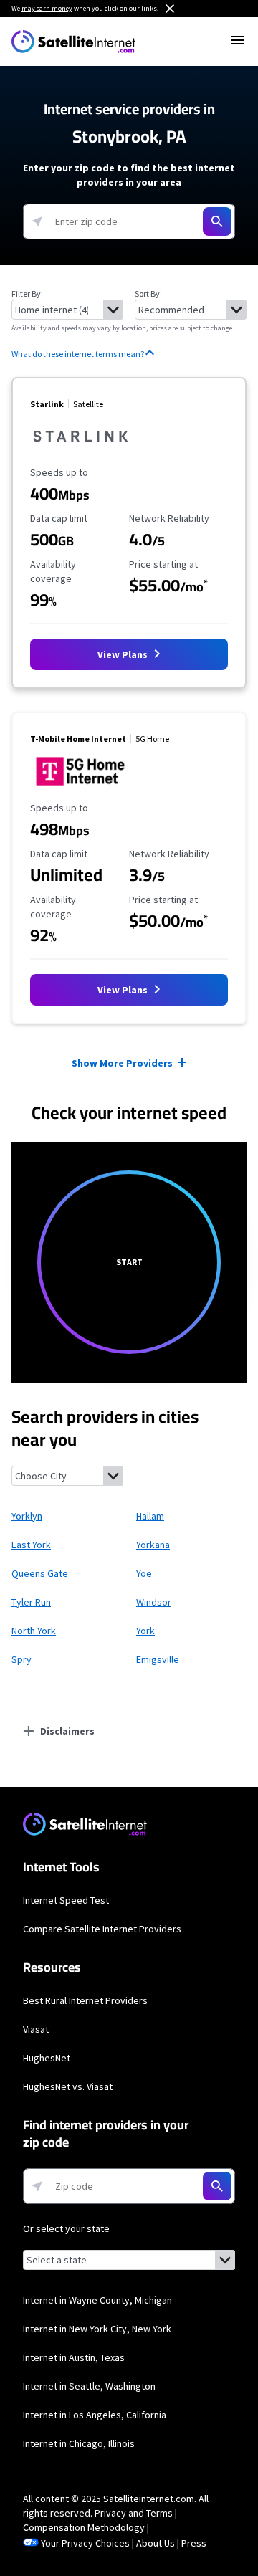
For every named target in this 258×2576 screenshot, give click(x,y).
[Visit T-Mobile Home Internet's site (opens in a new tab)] (81, 788)
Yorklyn (27, 1516)
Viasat (36, 2029)
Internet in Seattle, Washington (89, 2386)
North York (34, 1631)
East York (31, 1545)
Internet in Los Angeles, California (95, 2415)
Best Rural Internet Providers (85, 2000)
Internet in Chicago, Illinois (79, 2443)
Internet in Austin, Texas (74, 2357)
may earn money (47, 8)
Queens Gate (40, 1573)
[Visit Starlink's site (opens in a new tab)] (81, 452)
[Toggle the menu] (238, 40)
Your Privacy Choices (85, 2543)
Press (194, 2543)
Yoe (144, 1573)
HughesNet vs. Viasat (68, 2086)
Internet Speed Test (66, 1900)
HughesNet (47, 2058)
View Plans (124, 654)
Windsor (154, 1602)
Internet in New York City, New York (97, 2329)
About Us (156, 2543)
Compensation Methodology (84, 2527)
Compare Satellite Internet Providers (102, 1929)
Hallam (150, 1516)
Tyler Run (31, 1602)
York (145, 1631)
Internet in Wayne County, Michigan (97, 2300)
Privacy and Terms (134, 2513)
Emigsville (158, 1659)
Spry (21, 1659)
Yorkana (153, 1545)
